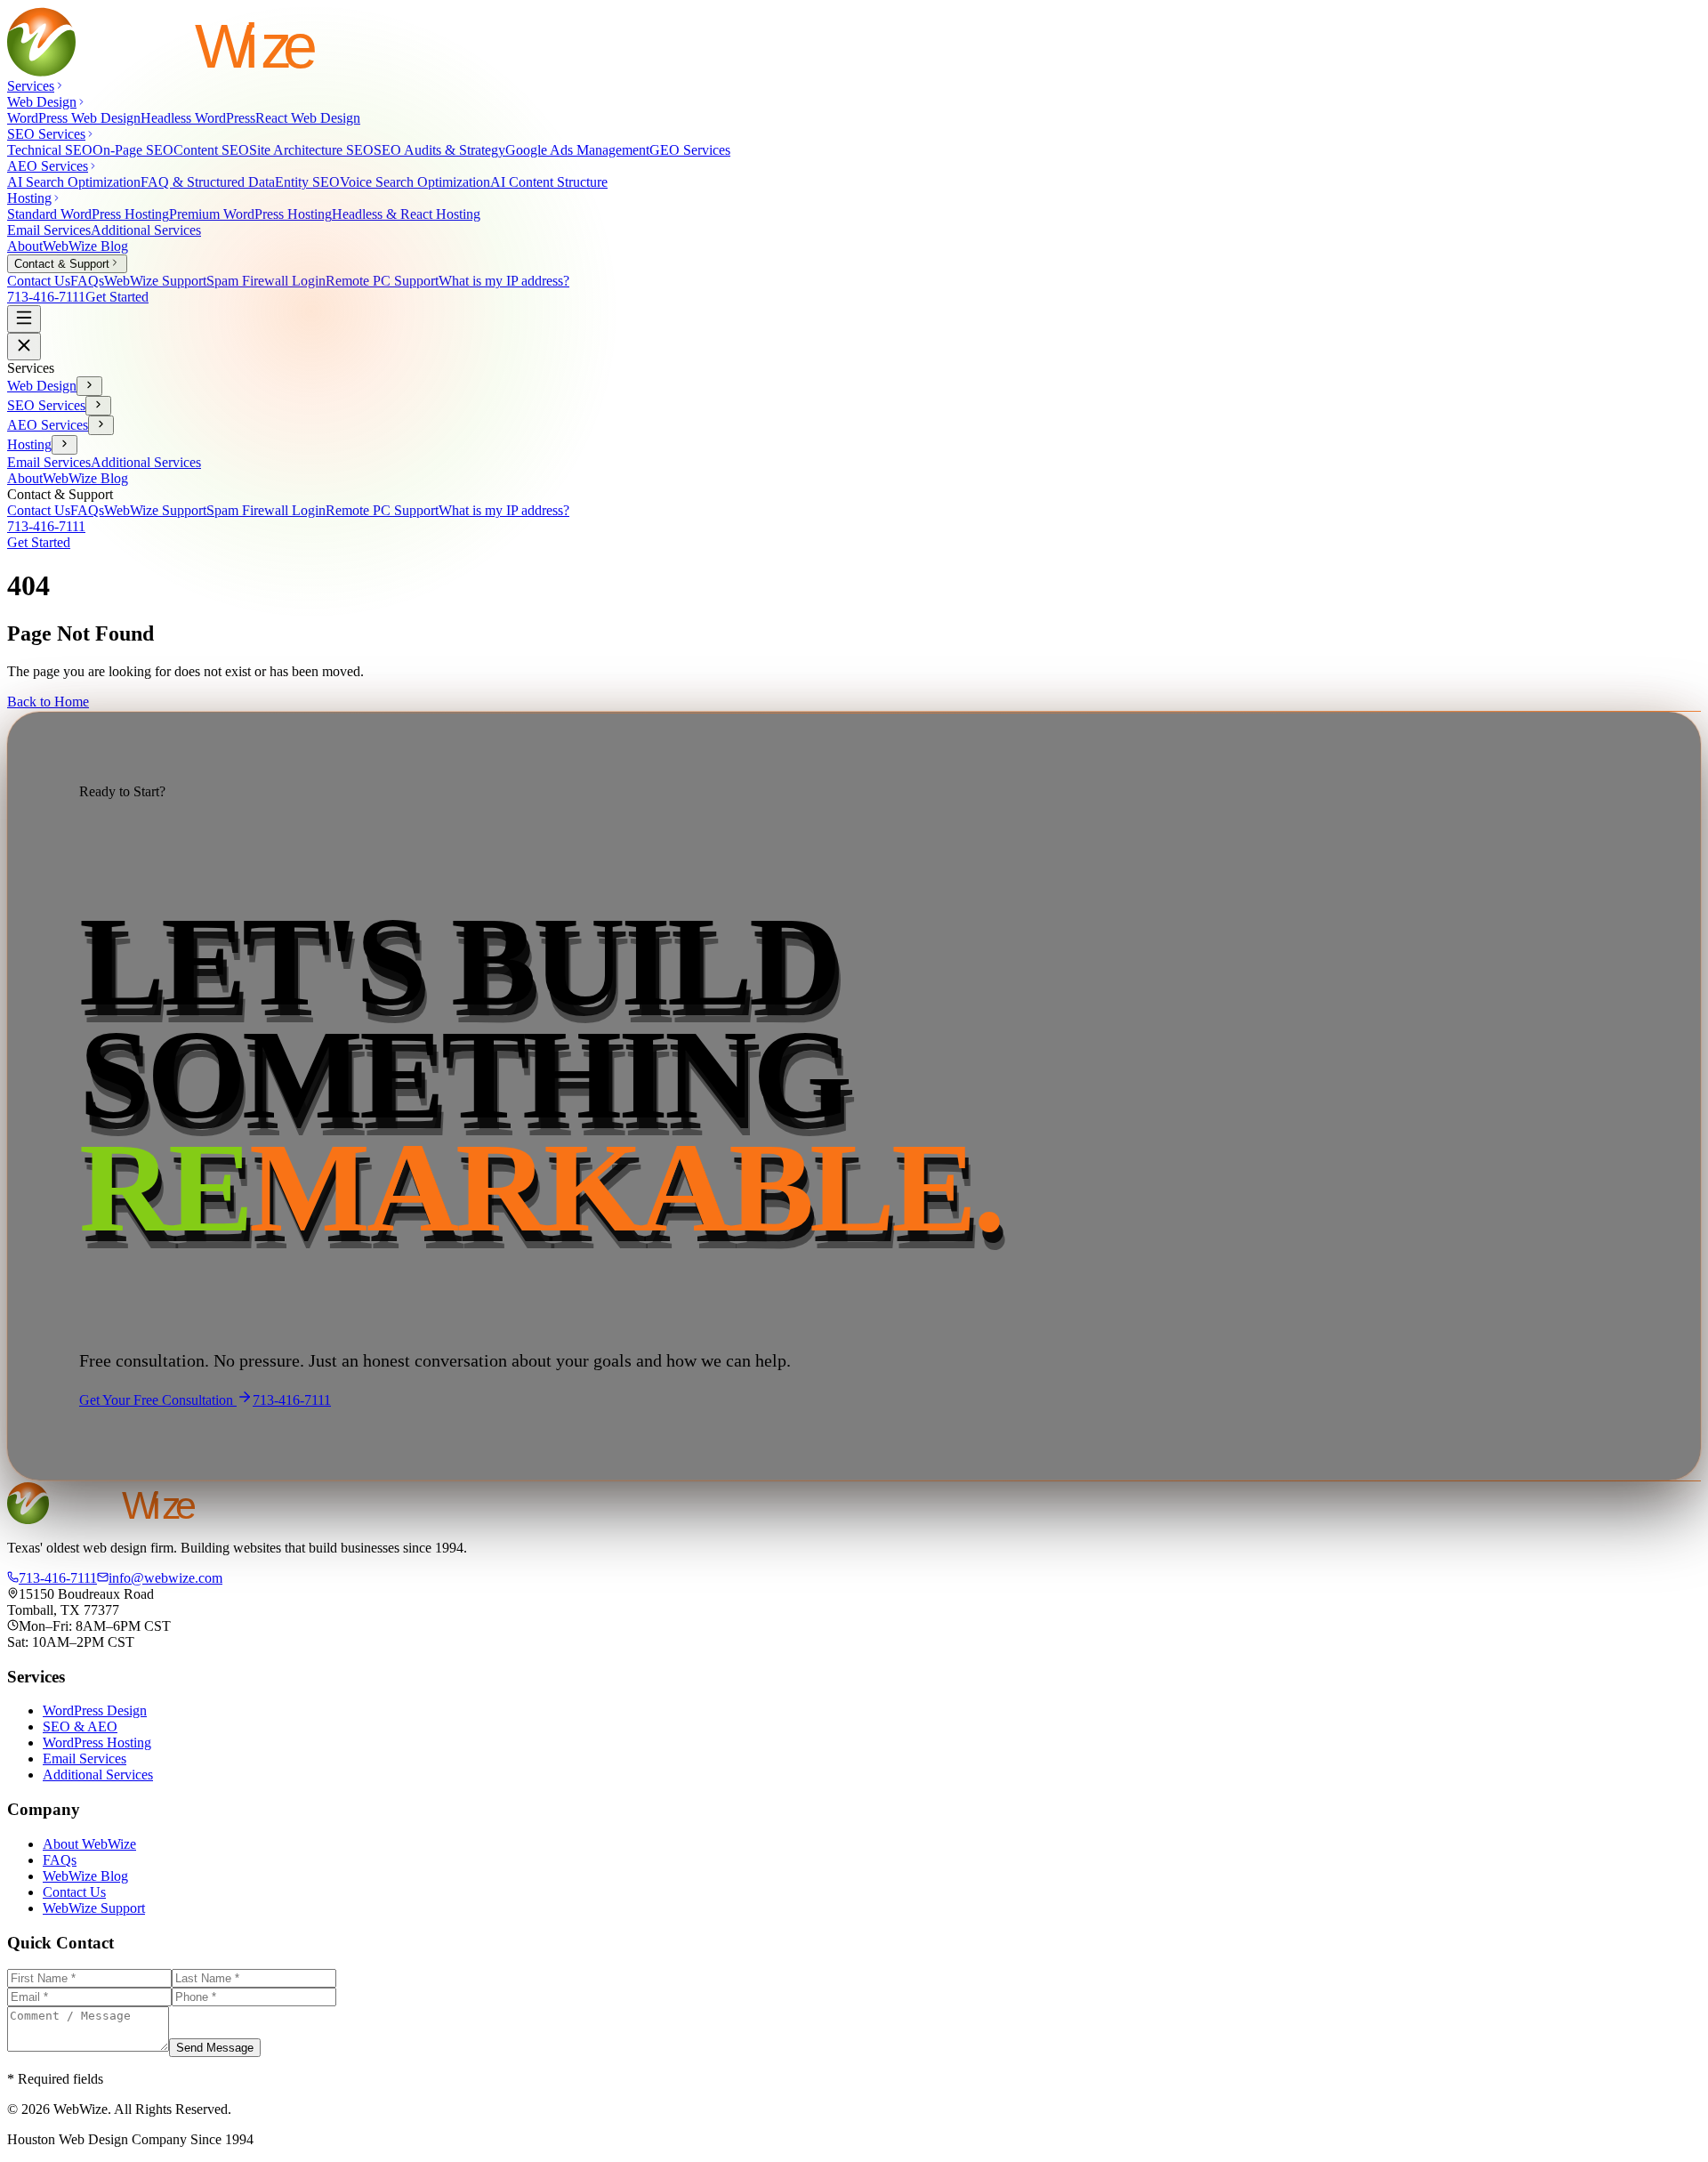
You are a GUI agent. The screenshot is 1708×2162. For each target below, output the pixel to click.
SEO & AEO (80, 1726)
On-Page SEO (133, 150)
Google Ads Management (577, 150)
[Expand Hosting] (64, 445)
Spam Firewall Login (266, 281)
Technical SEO (50, 150)
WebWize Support (155, 281)
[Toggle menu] (24, 319)
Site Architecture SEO (311, 150)
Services (31, 86)
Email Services (49, 230)
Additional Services (146, 230)
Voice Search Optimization (415, 182)
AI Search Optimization (74, 182)
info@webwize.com (165, 1578)
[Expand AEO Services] (101, 425)
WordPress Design (95, 1710)
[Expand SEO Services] (98, 406)
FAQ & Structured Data (208, 182)
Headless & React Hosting (406, 214)
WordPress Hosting (97, 1743)
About (25, 246)
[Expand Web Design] (89, 386)
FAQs (87, 281)
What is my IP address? (504, 281)
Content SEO (211, 150)
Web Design (42, 386)
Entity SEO (307, 182)
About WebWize (89, 1844)
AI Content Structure (549, 182)
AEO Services (48, 425)
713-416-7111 (46, 297)
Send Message (215, 2048)
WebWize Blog (85, 246)
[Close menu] (24, 347)
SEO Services (46, 405)
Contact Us (39, 281)
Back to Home (48, 702)
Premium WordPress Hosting (250, 214)
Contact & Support (62, 264)
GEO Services (690, 150)
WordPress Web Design (74, 118)
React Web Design (308, 118)
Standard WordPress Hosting (88, 214)
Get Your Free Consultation (158, 1400)
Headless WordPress (198, 118)
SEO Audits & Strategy (439, 150)
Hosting (29, 444)
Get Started (117, 297)
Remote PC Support (382, 281)
